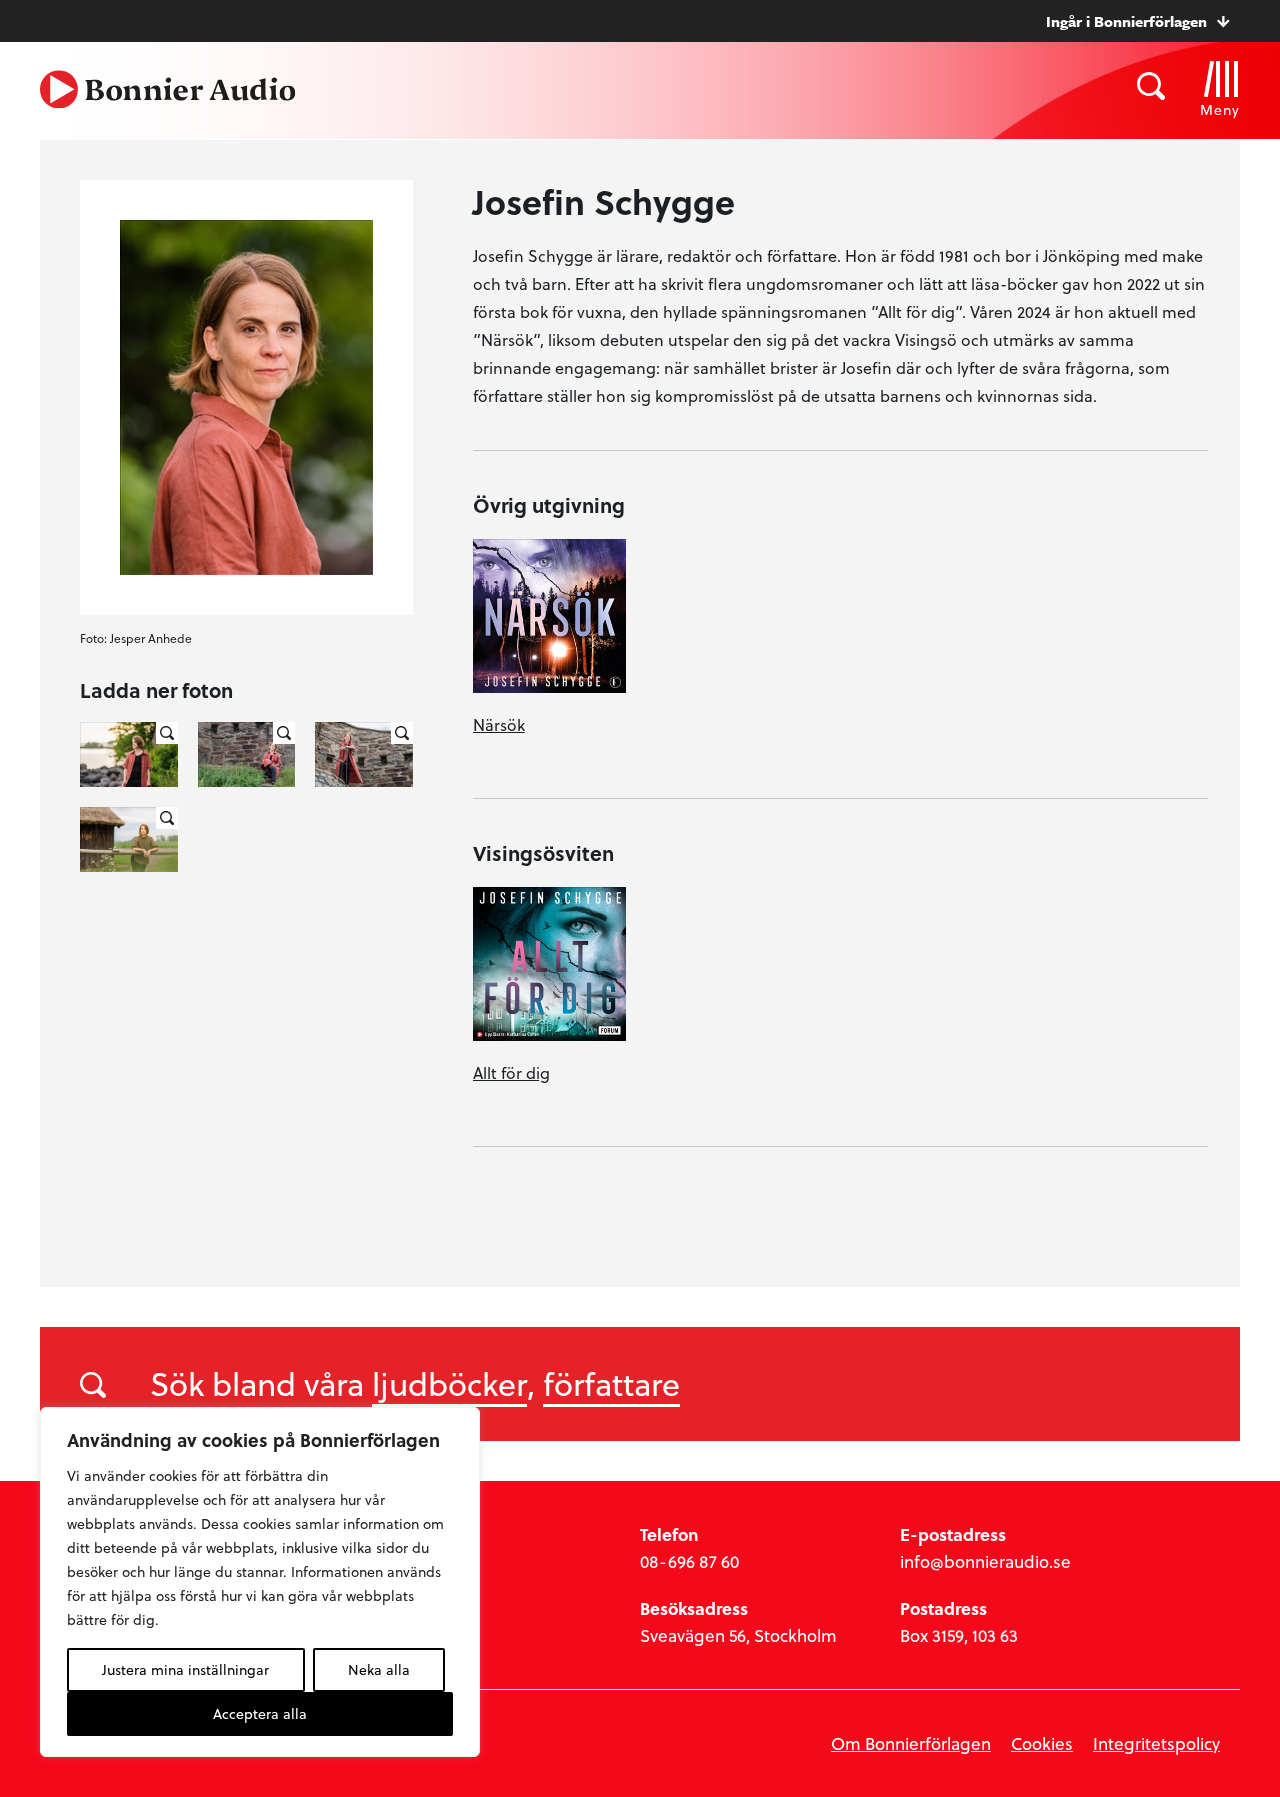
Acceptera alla (260, 1713)
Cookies (1042, 1743)
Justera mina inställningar (185, 1669)
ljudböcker (449, 1383)
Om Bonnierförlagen (911, 1743)
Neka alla (379, 1669)
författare (611, 1383)
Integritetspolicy (1156, 1743)
